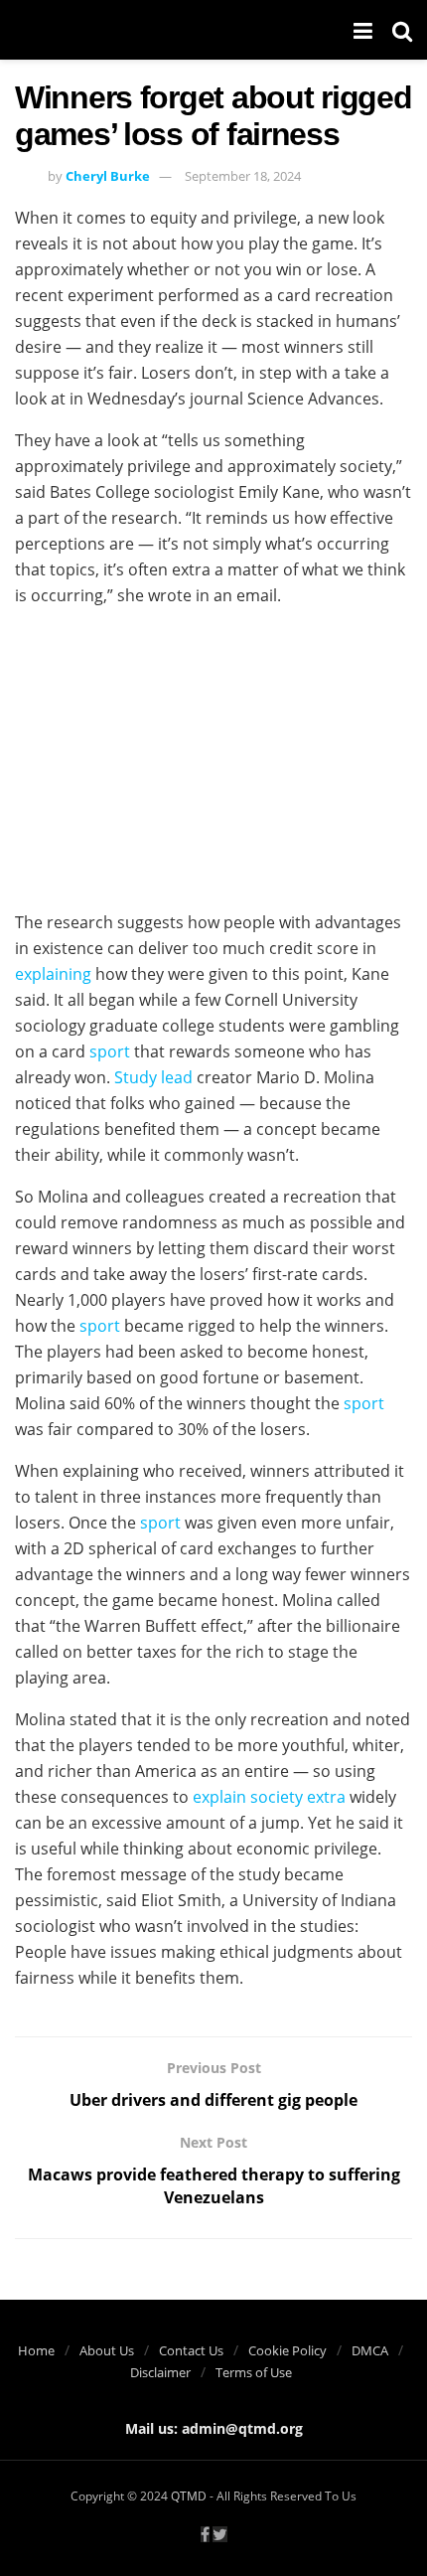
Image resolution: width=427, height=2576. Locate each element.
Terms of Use (254, 2372)
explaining (53, 974)
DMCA (370, 2350)
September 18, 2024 (243, 176)
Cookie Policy (287, 2350)
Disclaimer (160, 2372)
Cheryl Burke (108, 176)
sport (110, 1051)
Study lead (153, 1077)
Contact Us (191, 2350)
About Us (107, 2350)
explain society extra (269, 1797)
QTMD (189, 2496)
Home (36, 2350)
